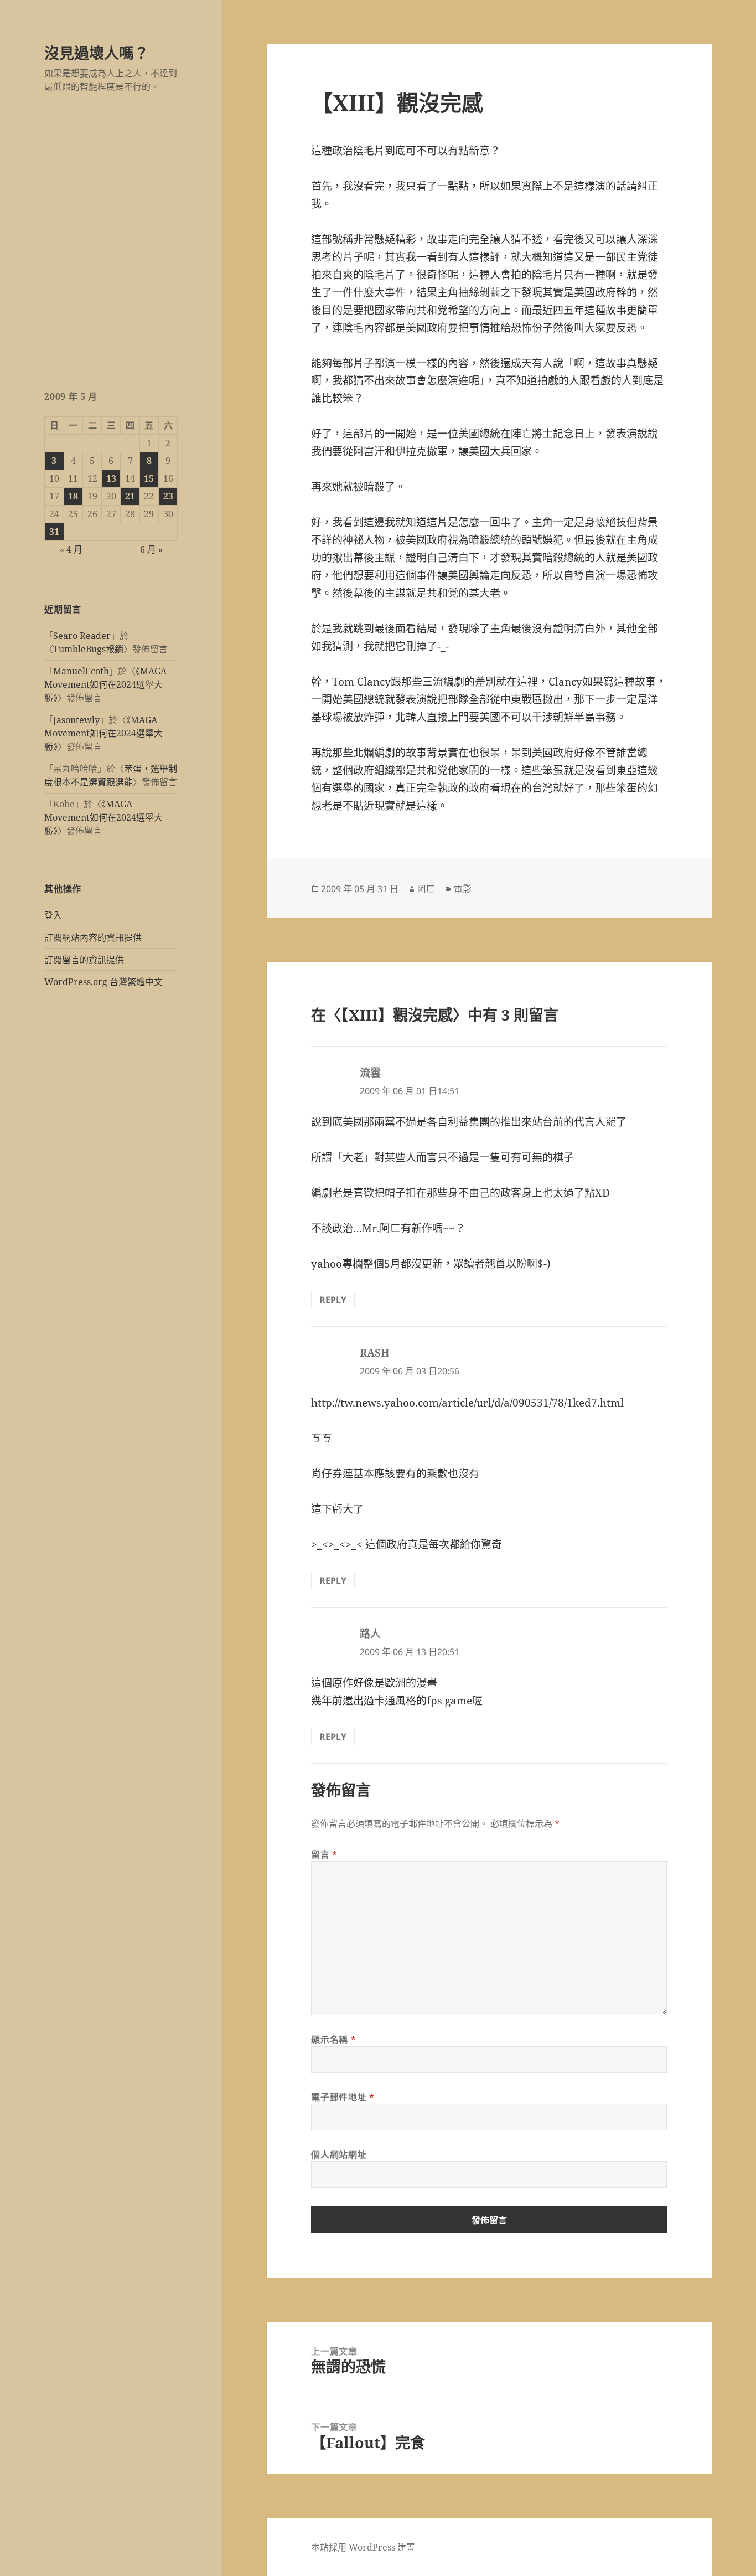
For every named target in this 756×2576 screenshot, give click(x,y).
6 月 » (151, 549)
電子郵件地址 (343, 2097)
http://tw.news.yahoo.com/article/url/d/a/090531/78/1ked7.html (467, 1403)
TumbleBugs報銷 (88, 649)
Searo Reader (82, 636)
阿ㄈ (426, 889)
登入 (53, 915)
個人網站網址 (339, 2155)
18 (73, 496)
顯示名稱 (333, 2039)
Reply (333, 1300)
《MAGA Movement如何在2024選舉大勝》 (105, 684)
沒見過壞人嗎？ (97, 53)
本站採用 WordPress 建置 (363, 2547)
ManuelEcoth (81, 671)
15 (149, 478)
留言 (324, 1854)
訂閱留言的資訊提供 (84, 960)
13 (111, 478)
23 (168, 496)
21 (130, 496)
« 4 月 (71, 549)
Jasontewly (76, 720)
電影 (463, 889)
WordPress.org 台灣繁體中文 (103, 982)
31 (54, 532)
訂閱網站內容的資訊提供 (93, 937)
